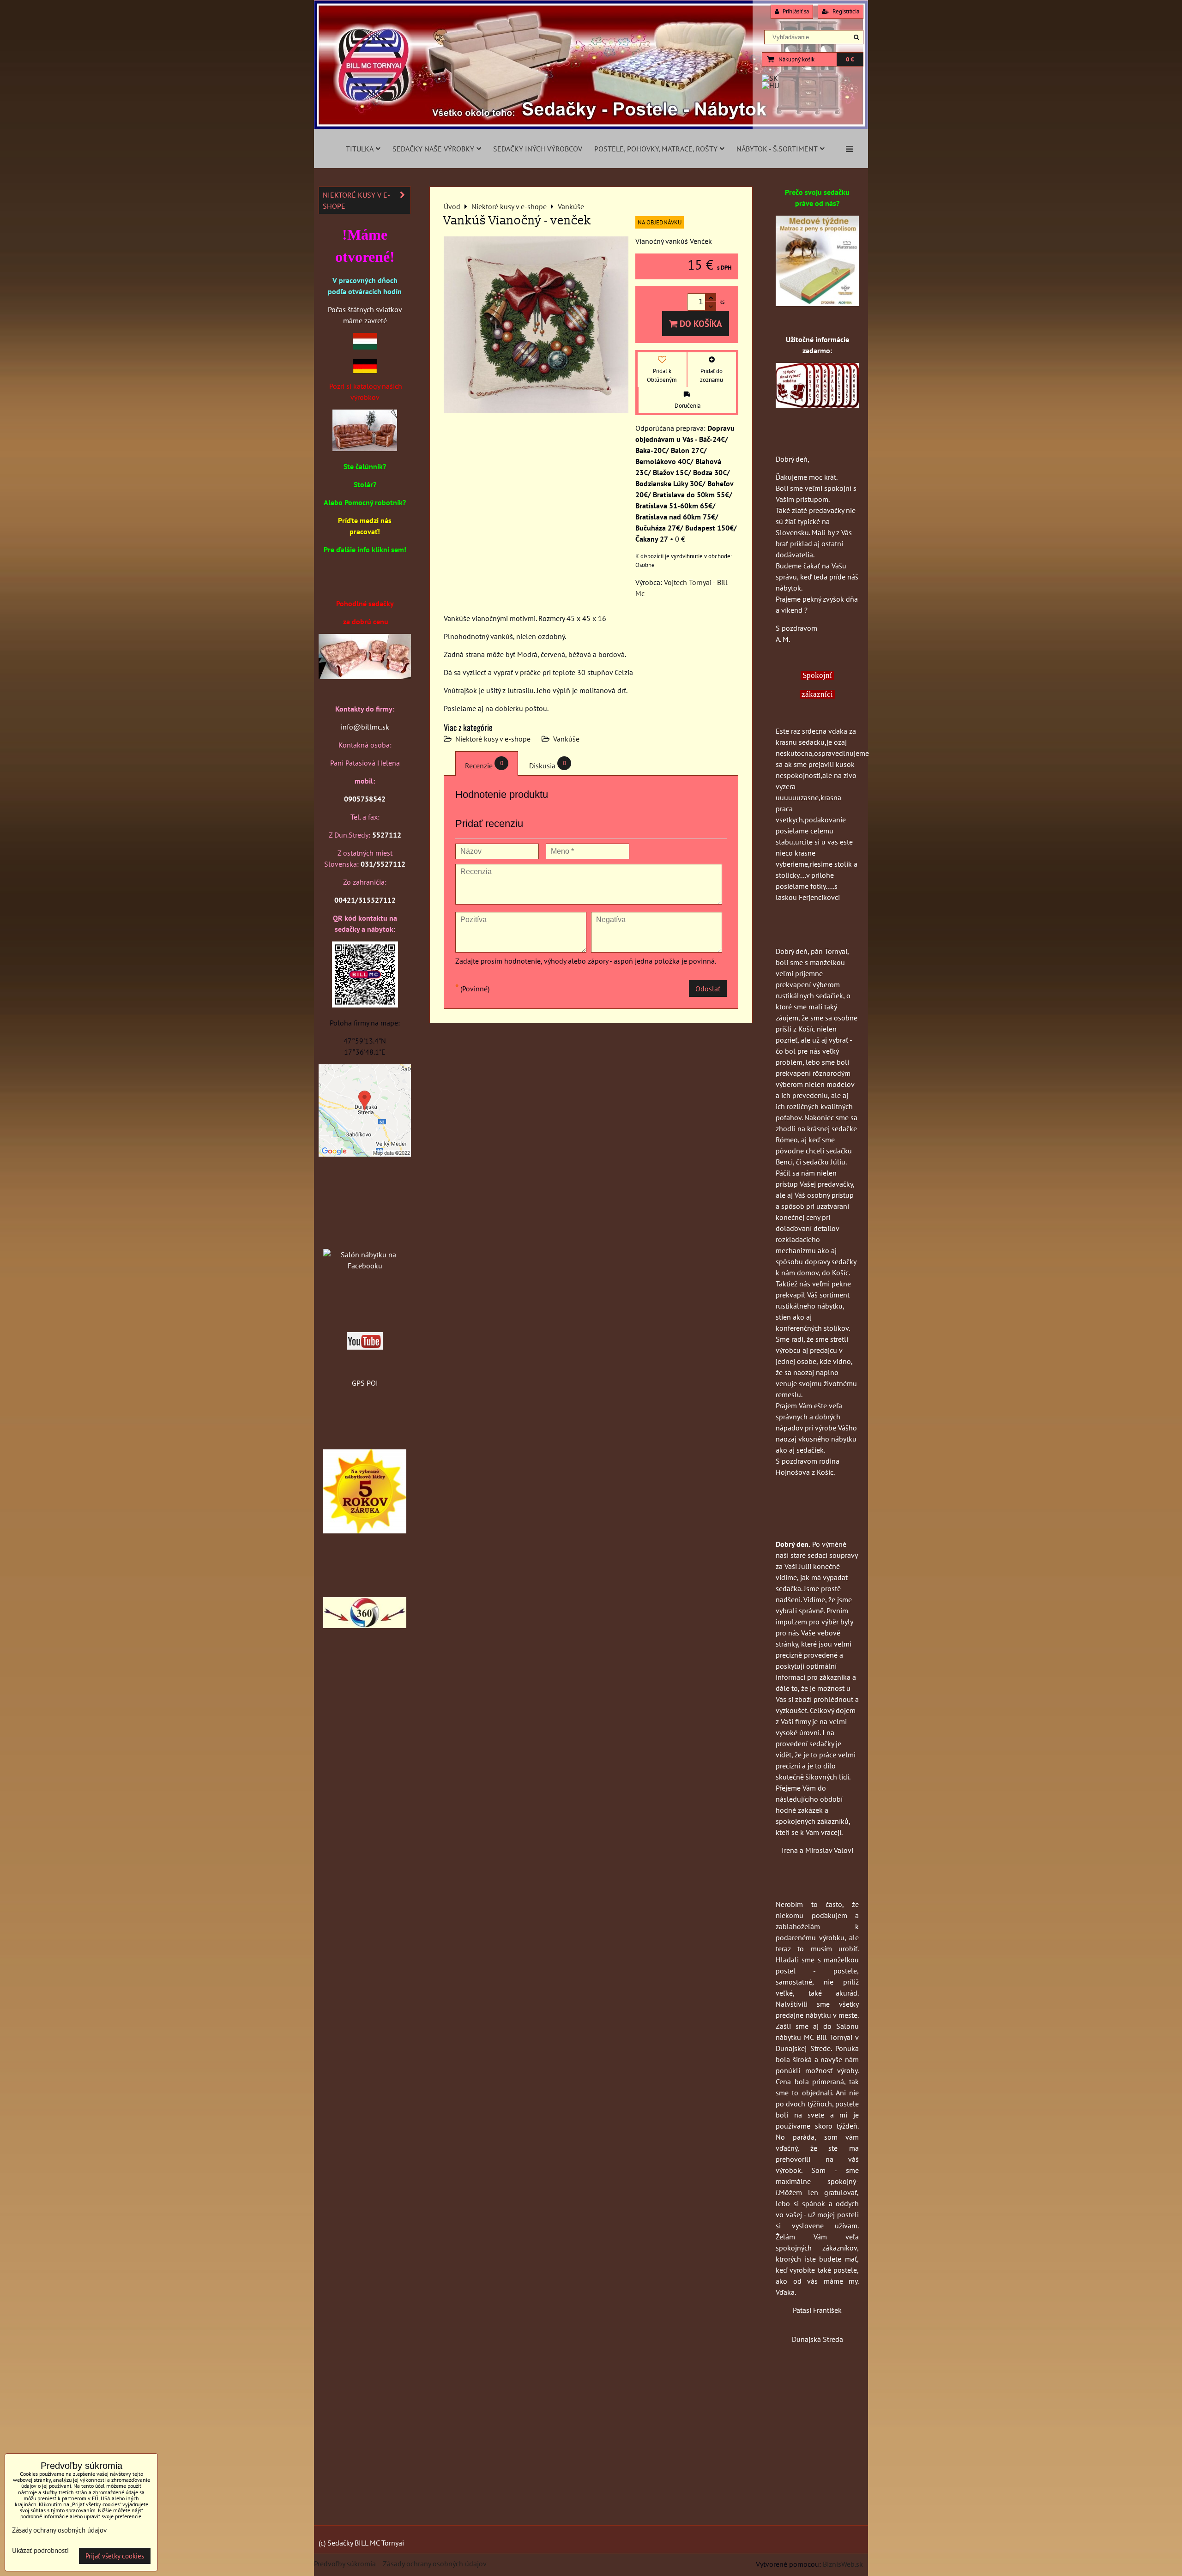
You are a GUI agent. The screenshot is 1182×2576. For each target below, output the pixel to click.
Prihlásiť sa (795, 11)
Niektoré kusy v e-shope (493, 739)
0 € (850, 59)
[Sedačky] (365, 1237)
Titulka (360, 149)
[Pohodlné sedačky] (591, 127)
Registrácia (845, 11)
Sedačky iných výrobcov (538, 149)
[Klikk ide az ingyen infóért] (817, 405)
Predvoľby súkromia (345, 2564)
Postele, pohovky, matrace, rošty (656, 149)
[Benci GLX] (365, 676)
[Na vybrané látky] (365, 1531)
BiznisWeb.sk (843, 2564)
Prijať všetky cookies (115, 2556)
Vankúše (566, 739)
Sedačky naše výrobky (433, 149)
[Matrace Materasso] (817, 303)
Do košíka (700, 323)
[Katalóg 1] (365, 448)
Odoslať (708, 989)
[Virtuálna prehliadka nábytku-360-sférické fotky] (365, 1625)
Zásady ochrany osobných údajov (435, 2564)
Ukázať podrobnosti (40, 2551)
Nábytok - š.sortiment (777, 149)
